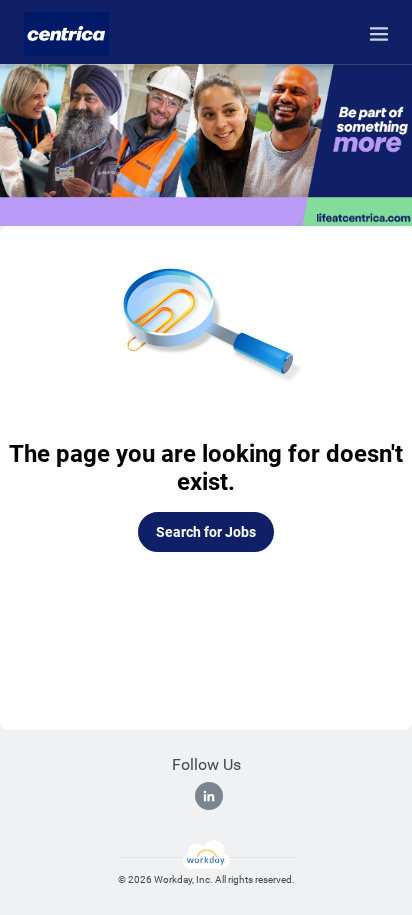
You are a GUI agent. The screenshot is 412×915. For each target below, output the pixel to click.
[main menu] (379, 34)
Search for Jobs (206, 532)
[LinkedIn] (209, 796)
